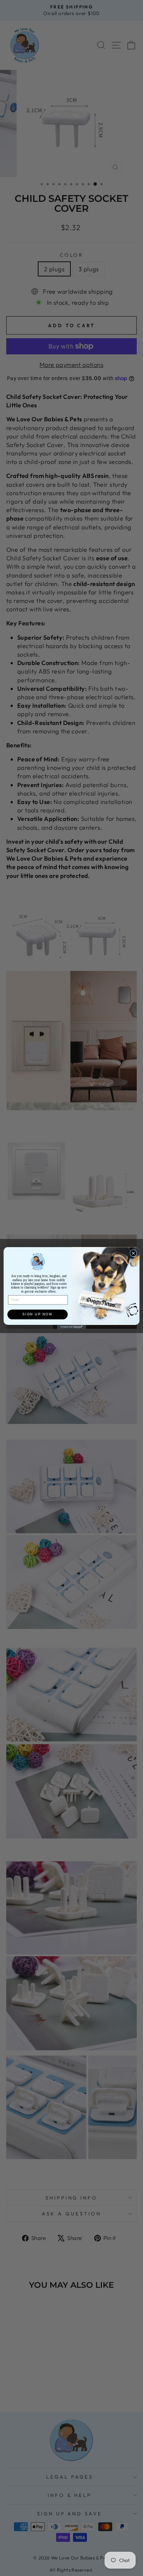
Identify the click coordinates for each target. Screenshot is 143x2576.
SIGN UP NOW (37, 1314)
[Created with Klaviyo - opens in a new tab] (72, 1327)
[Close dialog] (133, 1253)
